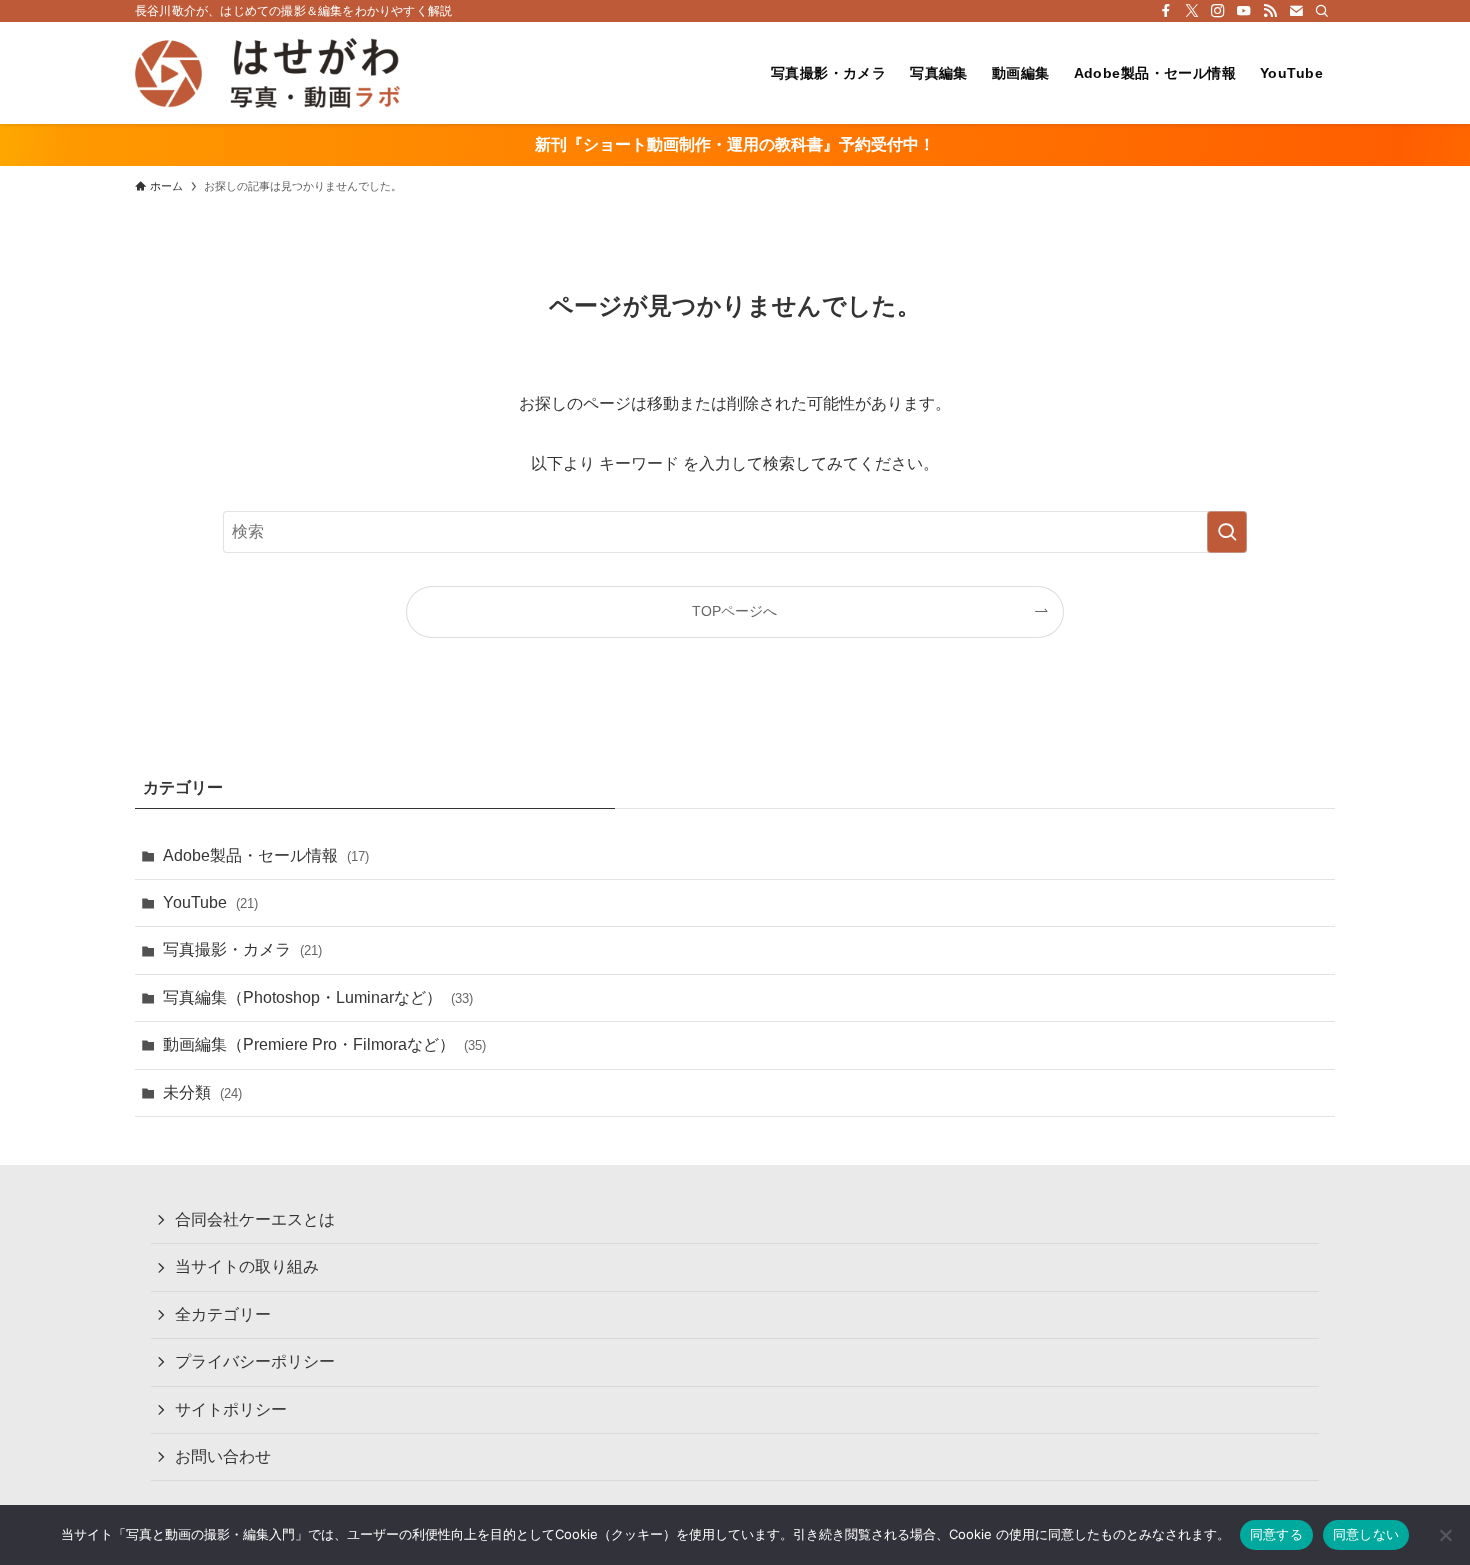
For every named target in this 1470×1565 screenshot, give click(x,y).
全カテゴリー (223, 1314)
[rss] (1270, 11)
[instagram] (1218, 11)
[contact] (1296, 11)
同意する (1276, 1534)
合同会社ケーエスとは (255, 1219)
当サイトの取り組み (247, 1266)
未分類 (202, 1092)
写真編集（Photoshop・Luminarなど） (318, 997)
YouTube (210, 902)
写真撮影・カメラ (242, 949)
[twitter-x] (1192, 11)
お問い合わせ (223, 1456)
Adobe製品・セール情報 (266, 855)
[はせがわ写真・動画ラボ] (267, 73)
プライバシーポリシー (255, 1361)
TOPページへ (734, 611)
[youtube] (1244, 11)
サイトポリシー (231, 1409)
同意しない (1366, 1534)
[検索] (1322, 11)
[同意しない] (1445, 1535)
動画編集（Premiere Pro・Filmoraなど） (324, 1044)
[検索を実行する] (1227, 532)
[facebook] (1166, 11)
